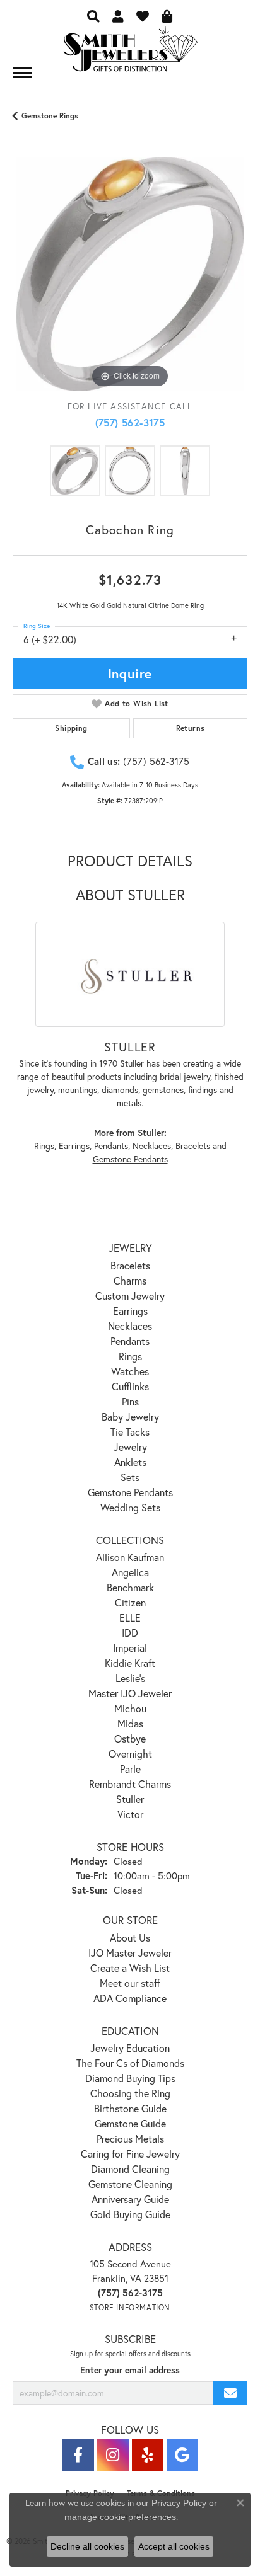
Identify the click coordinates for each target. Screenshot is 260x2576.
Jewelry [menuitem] (130, 1447)
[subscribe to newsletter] (230, 2393)
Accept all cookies (174, 2546)
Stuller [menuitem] (130, 1799)
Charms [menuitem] (130, 1280)
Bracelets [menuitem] (130, 1265)
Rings (44, 1146)
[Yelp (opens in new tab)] (148, 2455)
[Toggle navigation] (22, 73)
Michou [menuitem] (130, 1708)
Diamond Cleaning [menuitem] (130, 2169)
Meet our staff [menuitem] (130, 1983)
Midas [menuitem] (130, 1723)
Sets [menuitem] (130, 1477)
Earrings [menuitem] (130, 1311)
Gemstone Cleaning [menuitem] (130, 2184)
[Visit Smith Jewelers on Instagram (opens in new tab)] (113, 2455)
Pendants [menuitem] (130, 1341)
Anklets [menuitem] (130, 1462)
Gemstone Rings (50, 116)
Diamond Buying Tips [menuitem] (130, 2078)
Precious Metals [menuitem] (130, 2138)
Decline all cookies (87, 2546)
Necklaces (152, 1146)
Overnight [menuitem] (130, 1754)
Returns (191, 728)
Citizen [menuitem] (130, 1602)
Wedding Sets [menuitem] (130, 1507)
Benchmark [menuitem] (130, 1587)
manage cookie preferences (120, 2517)
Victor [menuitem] (130, 1814)
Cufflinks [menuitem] (130, 1386)
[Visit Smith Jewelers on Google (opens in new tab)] (182, 2455)
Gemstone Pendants (130, 1159)
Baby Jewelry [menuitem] (130, 1417)
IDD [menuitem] (130, 1633)
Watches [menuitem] (130, 1371)
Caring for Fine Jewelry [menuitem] (130, 2154)
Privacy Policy (179, 2503)
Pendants (111, 1146)
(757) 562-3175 (130, 422)
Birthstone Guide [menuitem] (130, 2108)
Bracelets (193, 1146)
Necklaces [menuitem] (130, 1326)
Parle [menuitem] (130, 1769)
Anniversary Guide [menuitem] (130, 2199)
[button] (93, 16)
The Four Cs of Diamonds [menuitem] (130, 2063)
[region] (130, 274)
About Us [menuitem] (130, 1938)
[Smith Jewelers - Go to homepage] (130, 53)
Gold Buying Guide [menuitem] (130, 2214)
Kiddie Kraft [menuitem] (130, 1663)
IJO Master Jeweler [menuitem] (130, 1953)
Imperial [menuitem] (130, 1648)
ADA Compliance (130, 1998)
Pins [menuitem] (130, 1401)
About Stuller (130, 895)
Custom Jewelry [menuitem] (130, 1296)
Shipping (71, 728)
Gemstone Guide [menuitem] (130, 2123)
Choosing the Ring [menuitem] (130, 2093)
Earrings (74, 1146)
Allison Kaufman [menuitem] (130, 1557)
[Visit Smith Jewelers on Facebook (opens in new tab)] (78, 2455)
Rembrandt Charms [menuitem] (130, 1784)
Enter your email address (130, 2370)
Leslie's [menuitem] (130, 1678)
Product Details (130, 861)
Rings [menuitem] (130, 1356)
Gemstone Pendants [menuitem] (130, 1492)
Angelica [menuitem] (130, 1572)
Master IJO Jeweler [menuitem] (130, 1693)
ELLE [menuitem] (130, 1617)
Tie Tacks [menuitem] (130, 1432)
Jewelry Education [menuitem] (130, 2048)
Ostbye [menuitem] (130, 1738)
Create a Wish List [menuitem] (130, 1968)
